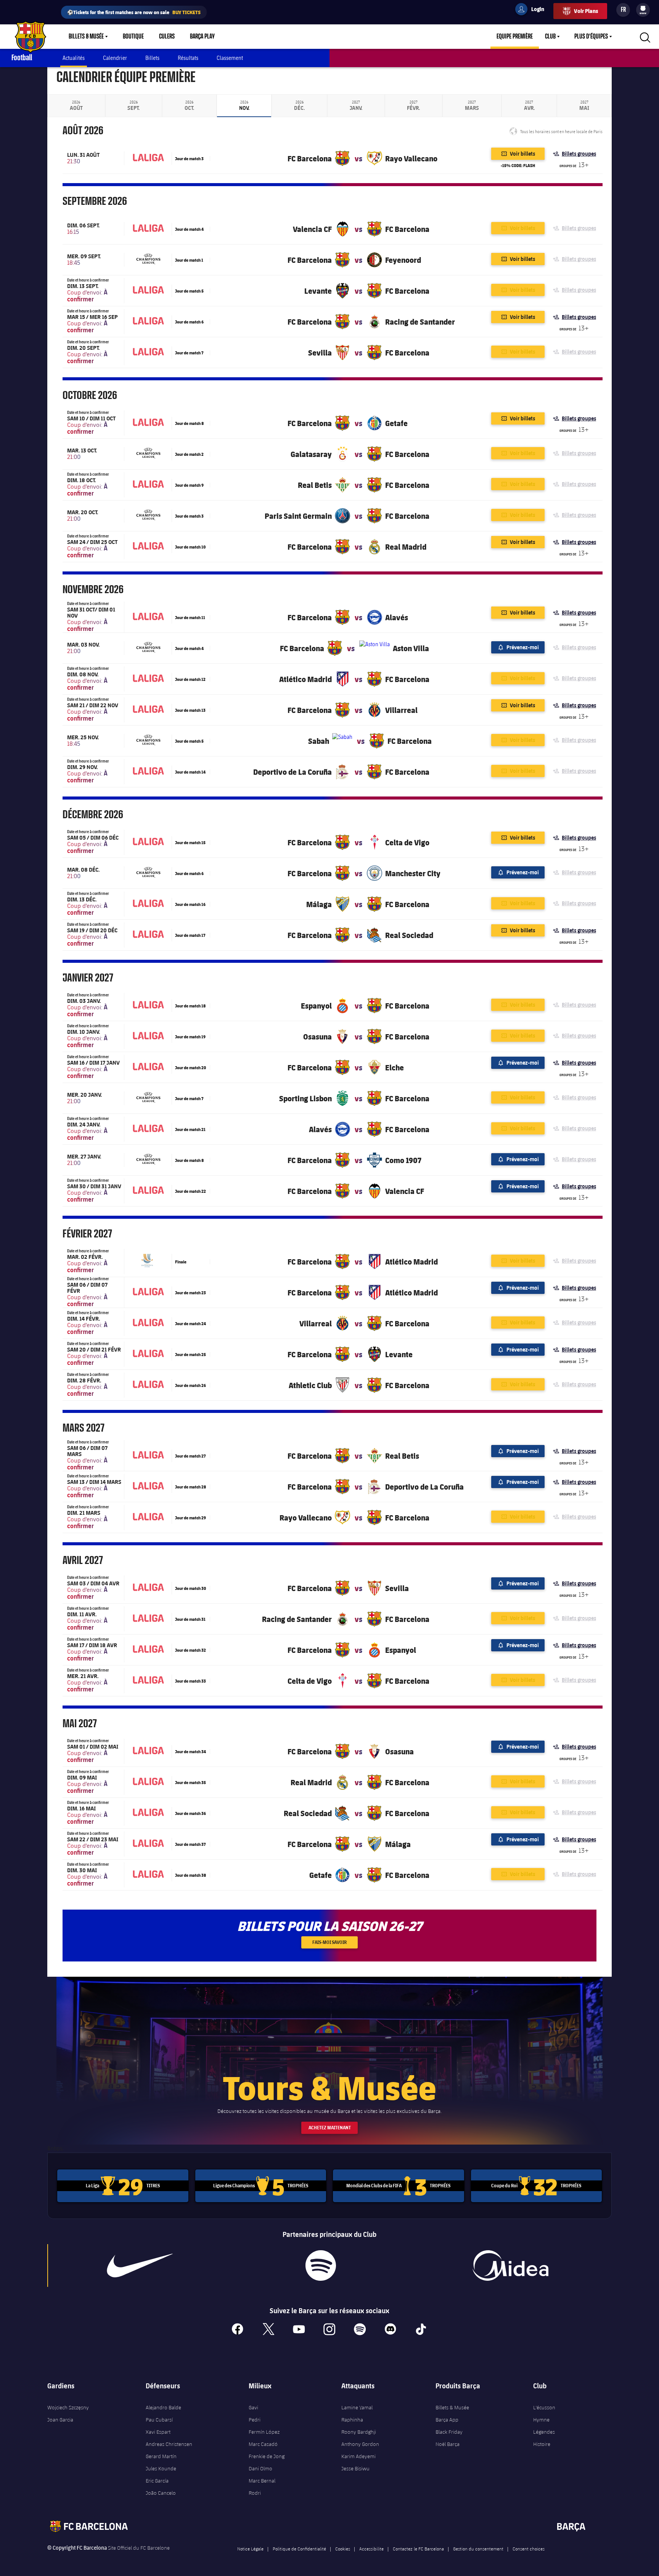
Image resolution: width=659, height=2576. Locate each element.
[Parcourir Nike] (140, 2265)
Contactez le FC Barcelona (418, 2549)
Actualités (74, 58)
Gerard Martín (161, 2456)
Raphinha (352, 2420)
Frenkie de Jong (267, 2456)
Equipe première (515, 37)
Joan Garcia (60, 2420)
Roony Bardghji (359, 2432)
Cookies (343, 2549)
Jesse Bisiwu (355, 2468)
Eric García (157, 2481)
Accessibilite (371, 2549)
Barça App (447, 2420)
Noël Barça (448, 2444)
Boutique (133, 37)
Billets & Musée (86, 37)
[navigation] (76, 106)
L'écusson (544, 2407)
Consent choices (529, 2549)
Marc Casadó (263, 2444)
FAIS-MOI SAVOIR (329, 1942)
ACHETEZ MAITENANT (330, 2128)
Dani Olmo (260, 2468)
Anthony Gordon (360, 2444)
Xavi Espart (158, 2432)
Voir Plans (586, 11)
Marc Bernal (262, 2481)
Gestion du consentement (478, 2549)
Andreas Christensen (169, 2444)
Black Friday (449, 2432)
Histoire (542, 2444)
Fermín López (264, 2432)
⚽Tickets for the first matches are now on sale (134, 12)
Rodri (255, 2493)
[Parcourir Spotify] (321, 2265)
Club (550, 37)
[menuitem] (643, 8)
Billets (152, 58)
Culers (167, 37)
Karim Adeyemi (358, 2456)
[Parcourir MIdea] (510, 2265)
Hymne (541, 2420)
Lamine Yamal (357, 2407)
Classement (230, 58)
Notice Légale (250, 2549)
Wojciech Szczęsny (68, 2407)
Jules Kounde (161, 2468)
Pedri (255, 2420)
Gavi (253, 2407)
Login (533, 10)
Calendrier (115, 58)
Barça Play (202, 37)
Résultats (188, 58)
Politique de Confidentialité (299, 2549)
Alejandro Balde (163, 2407)
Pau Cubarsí (159, 2420)
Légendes (544, 2432)
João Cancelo (161, 2493)
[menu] (643, 10)
